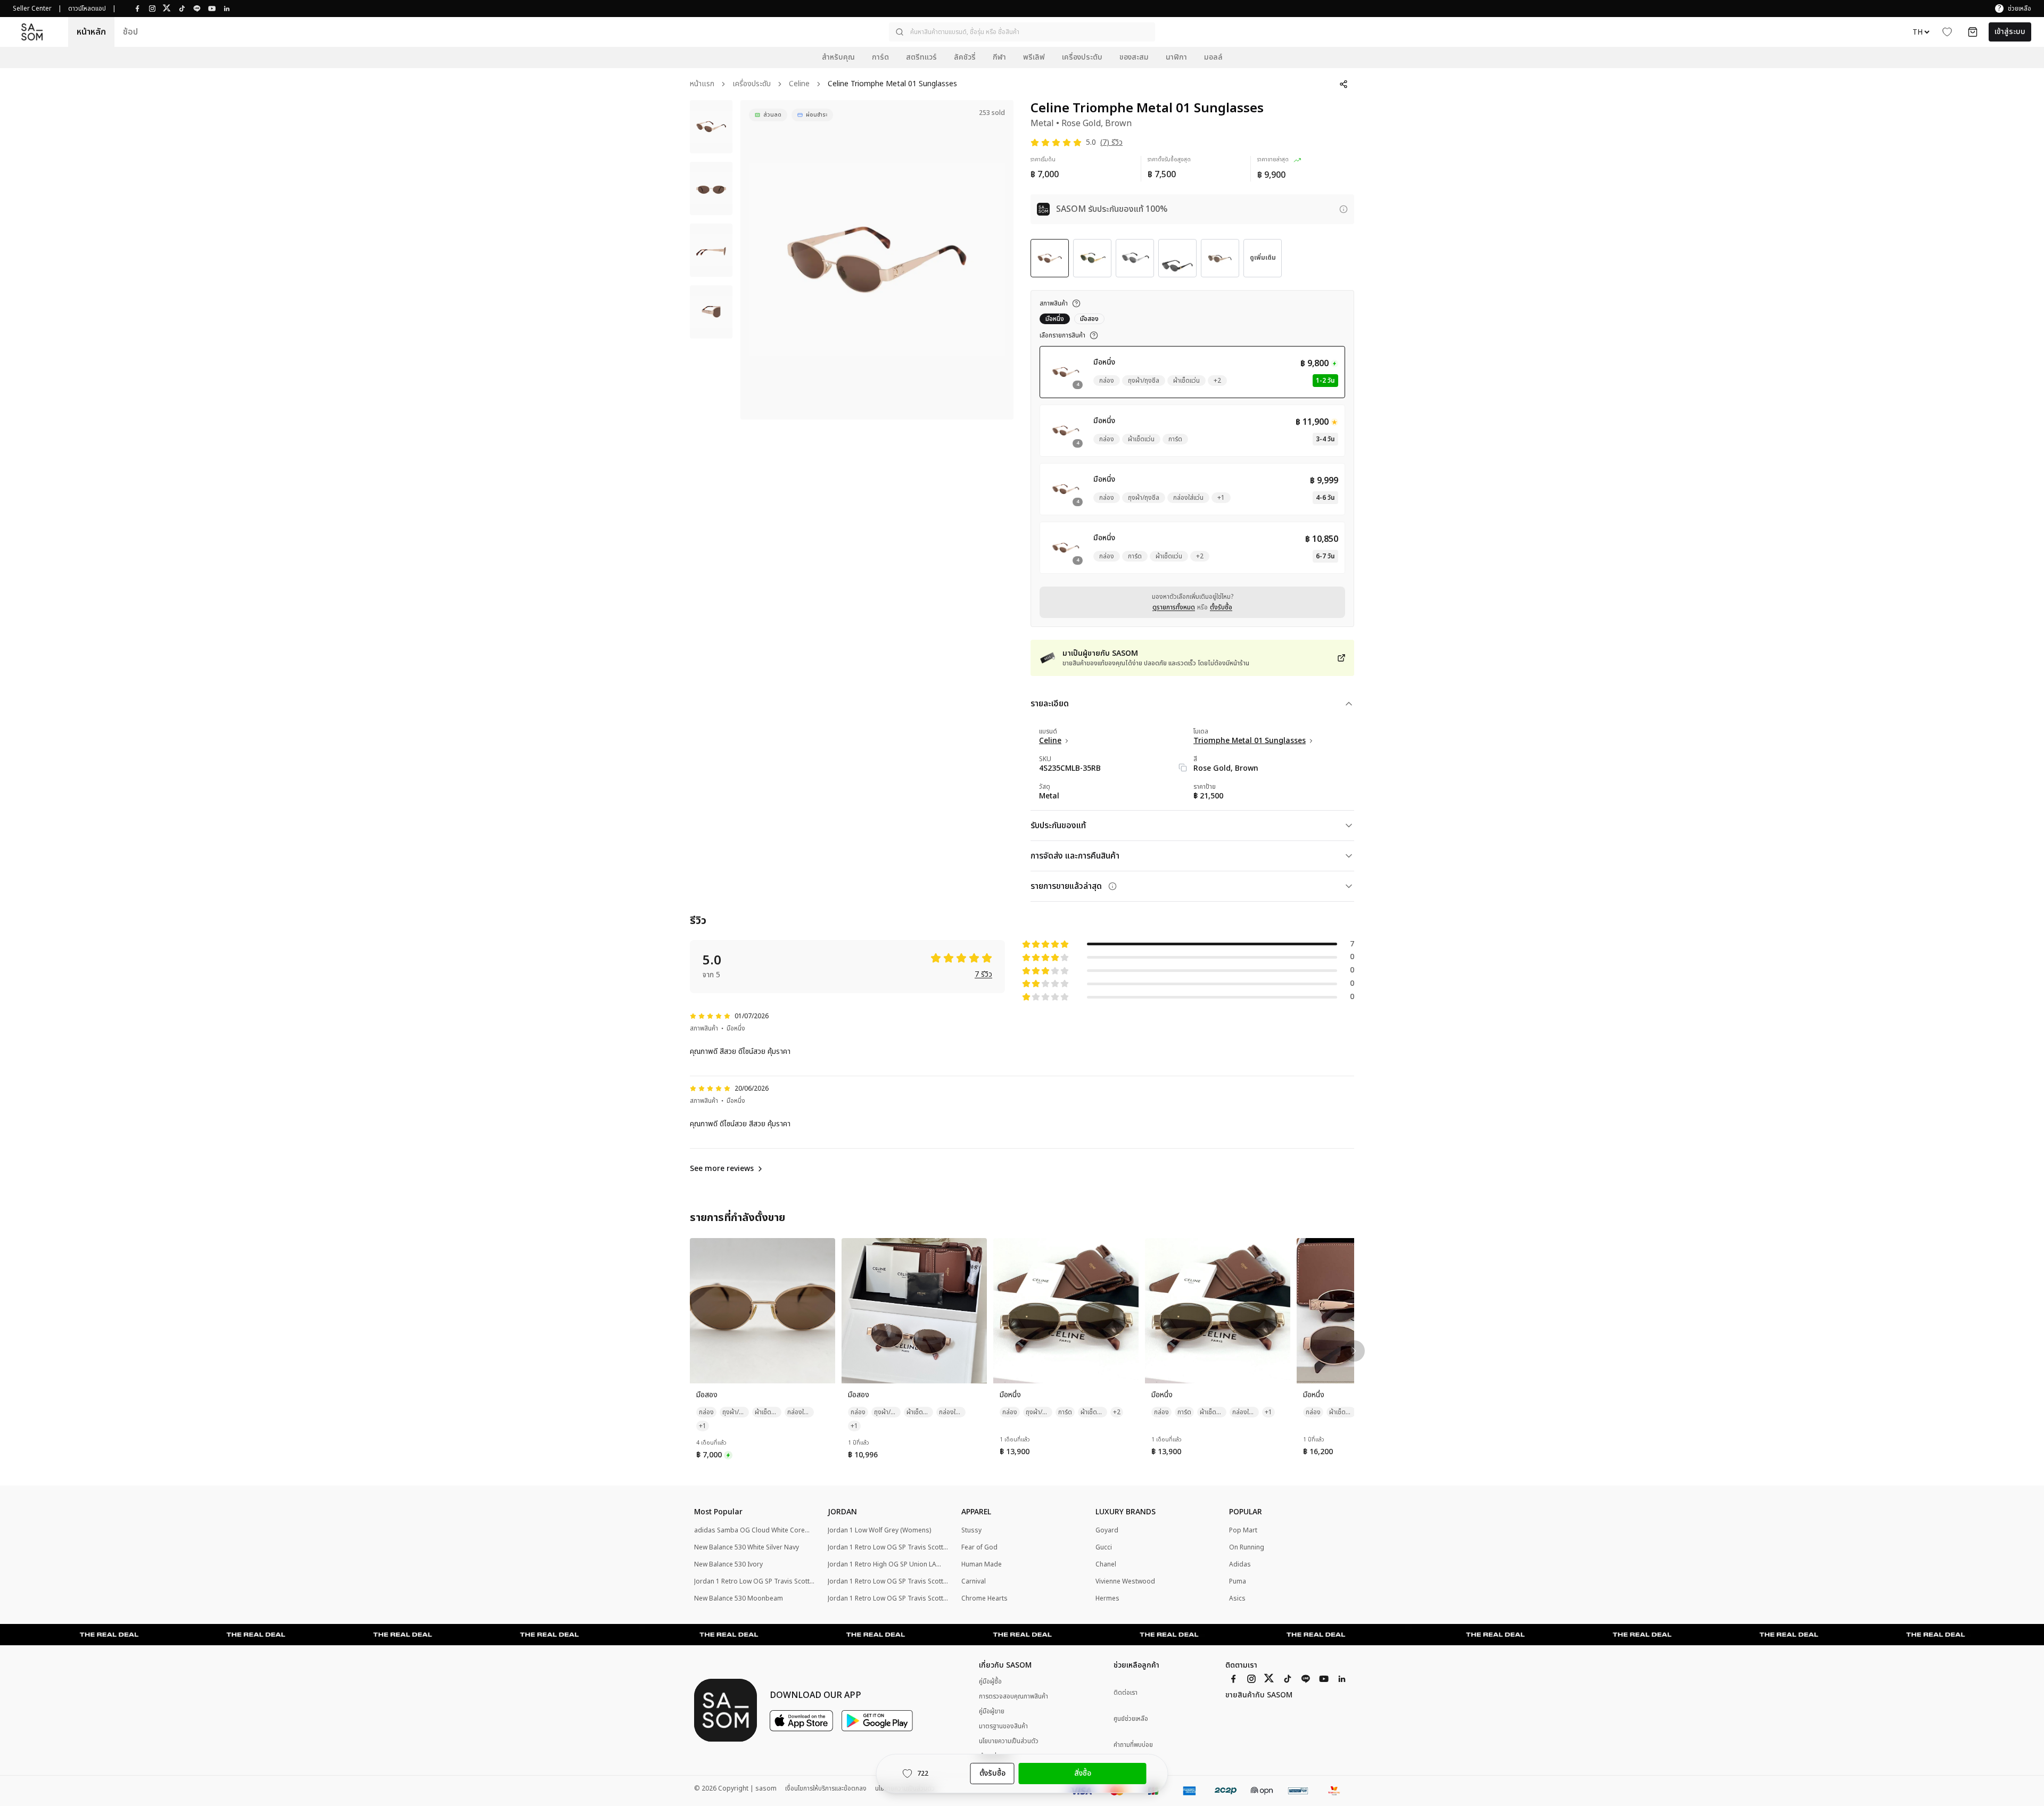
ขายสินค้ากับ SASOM (1259, 1695)
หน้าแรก (702, 84)
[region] (877, 260)
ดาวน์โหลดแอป (87, 9)
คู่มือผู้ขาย (992, 1711)
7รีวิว (983, 975)
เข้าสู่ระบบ (2010, 32)
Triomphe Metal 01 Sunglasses (1250, 741)
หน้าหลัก (91, 32)
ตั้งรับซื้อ (1221, 607)
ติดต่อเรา (1126, 1693)
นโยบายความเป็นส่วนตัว (1009, 1741)
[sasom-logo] (32, 32)
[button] (1022, 32)
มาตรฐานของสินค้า (1003, 1726)
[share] (1344, 84)
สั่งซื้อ (1083, 1773)
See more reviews (722, 1169)
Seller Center (32, 9)
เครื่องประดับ (752, 84)
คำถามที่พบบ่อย (1133, 1745)
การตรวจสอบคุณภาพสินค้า (1013, 1696)
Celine (799, 84)
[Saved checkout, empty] (1973, 32)
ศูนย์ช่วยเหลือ (1131, 1719)
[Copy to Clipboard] (1183, 768)
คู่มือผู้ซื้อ (990, 1681)
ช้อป (130, 32)
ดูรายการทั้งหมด (1174, 607)
